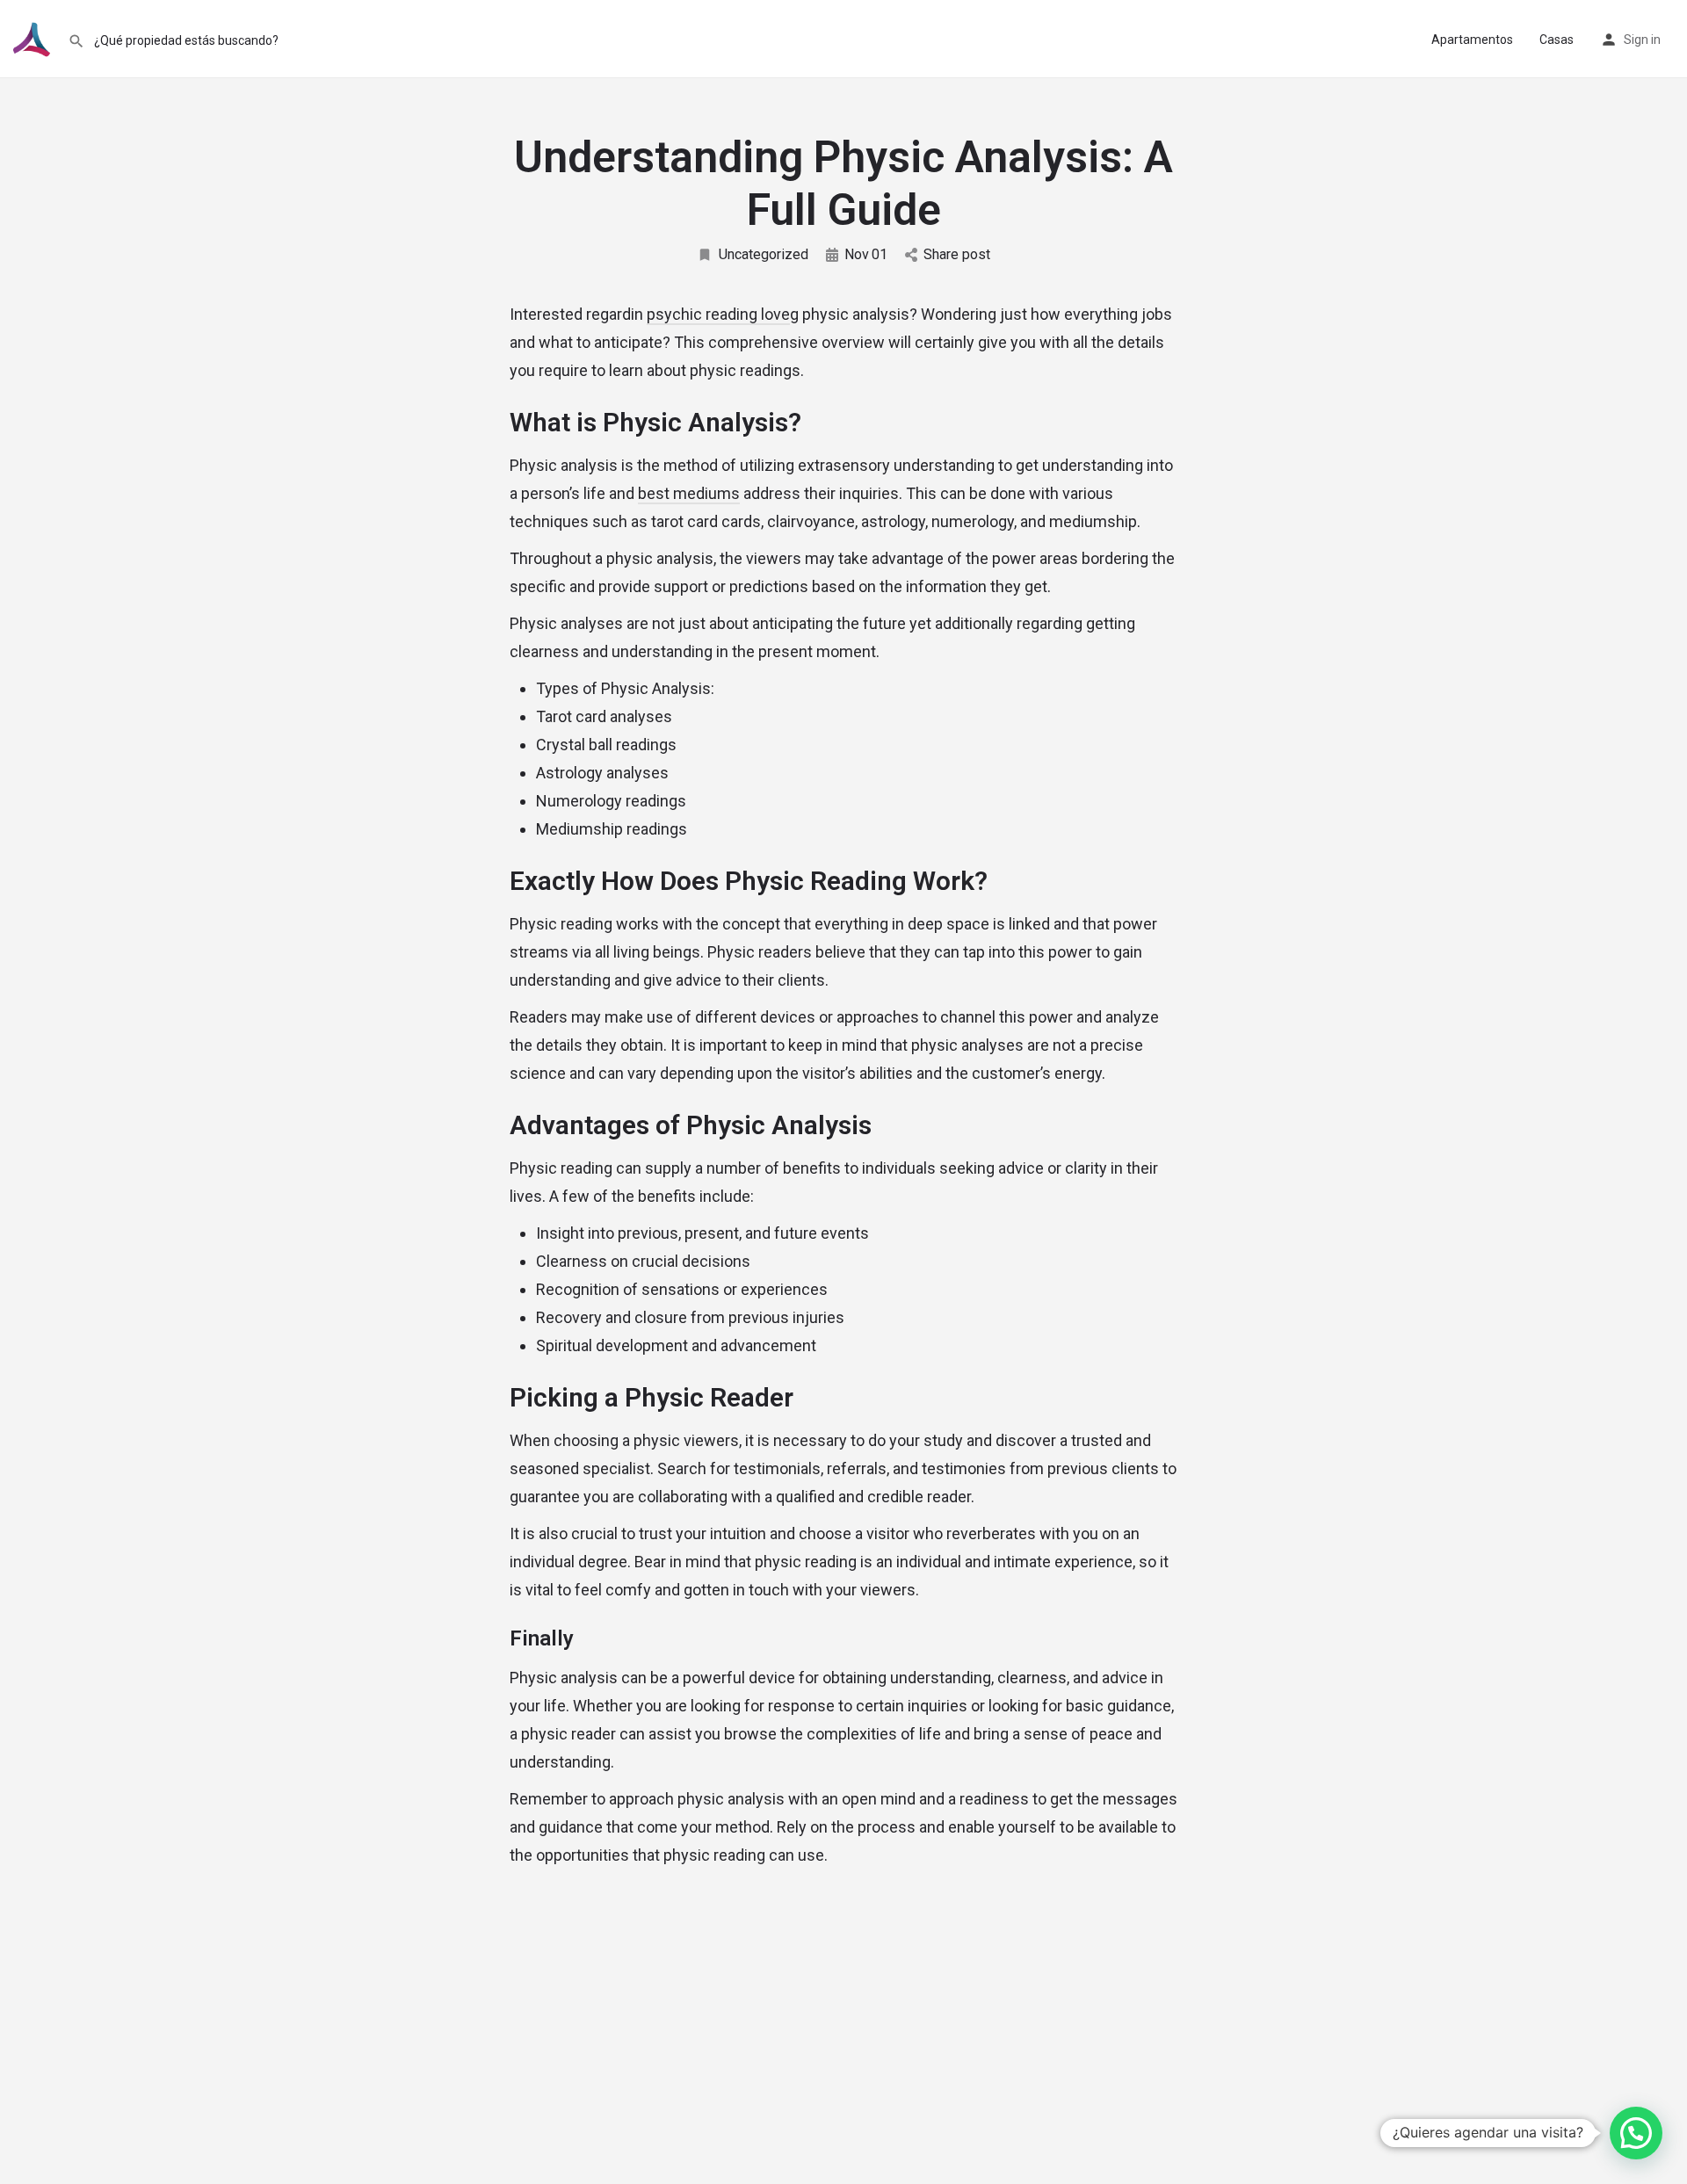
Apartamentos (1472, 40)
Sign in (1642, 40)
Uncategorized (764, 254)
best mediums (689, 493)
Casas (1557, 40)
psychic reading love (718, 314)
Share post (957, 254)
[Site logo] (34, 38)
